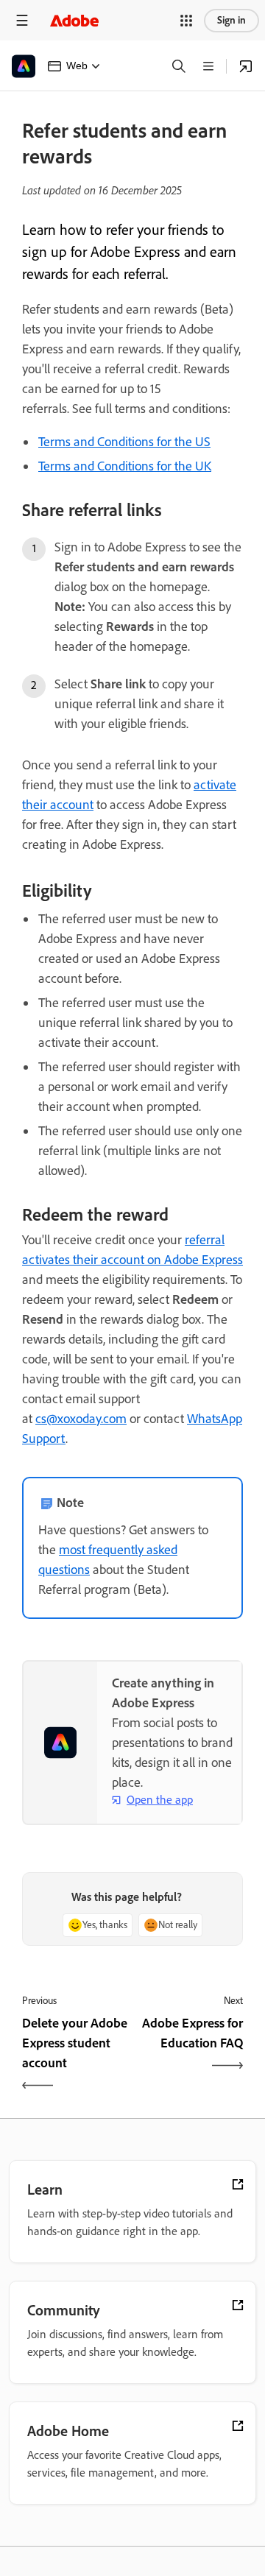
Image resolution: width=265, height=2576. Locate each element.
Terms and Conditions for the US (124, 442)
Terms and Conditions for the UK (125, 466)
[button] (186, 21)
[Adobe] (74, 20)
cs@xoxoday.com (81, 1419)
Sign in (232, 20)
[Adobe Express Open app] (246, 66)
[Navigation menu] (22, 20)
